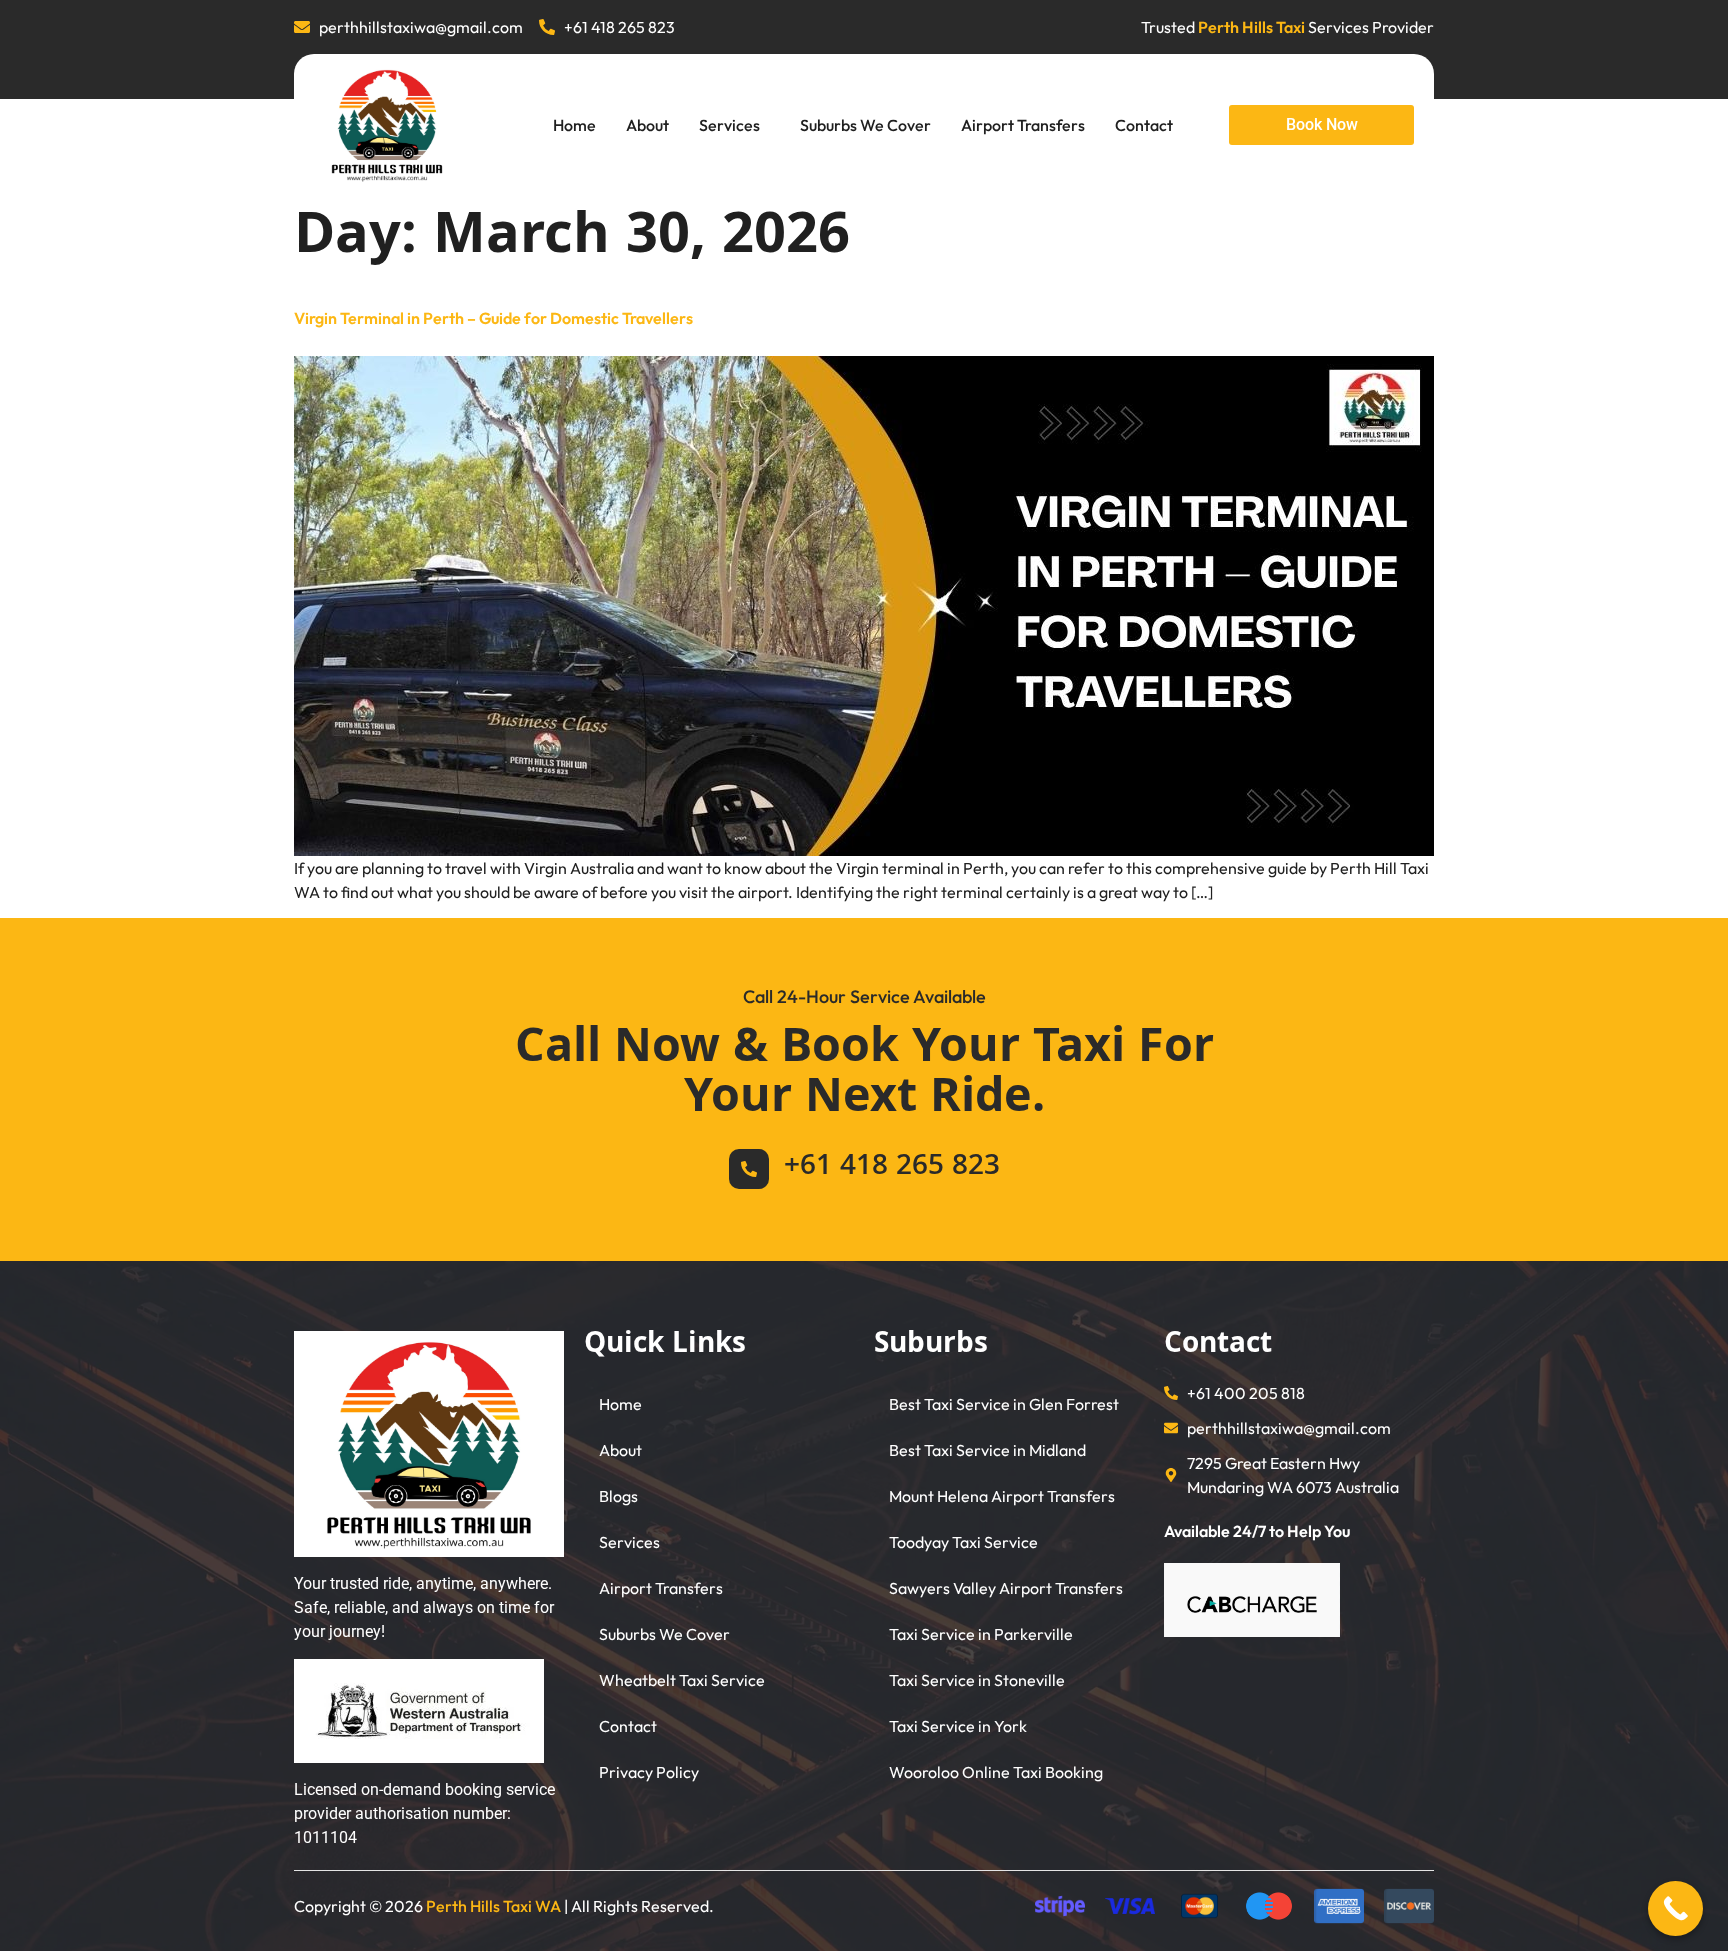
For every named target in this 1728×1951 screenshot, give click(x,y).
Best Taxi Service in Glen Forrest (1004, 1404)
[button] (734, 125)
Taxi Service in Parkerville (981, 1634)
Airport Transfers (1023, 125)
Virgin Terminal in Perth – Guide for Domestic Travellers (493, 318)
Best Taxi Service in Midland (987, 1450)
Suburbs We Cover (865, 125)
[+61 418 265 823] (749, 1169)
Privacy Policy (649, 1772)
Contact (1144, 125)
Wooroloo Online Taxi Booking (996, 1772)
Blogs (618, 1496)
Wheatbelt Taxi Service (682, 1680)
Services (729, 125)
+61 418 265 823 (892, 1168)
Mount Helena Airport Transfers (1002, 1496)
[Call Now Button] (1675, 1908)
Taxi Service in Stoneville (977, 1680)
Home (574, 125)
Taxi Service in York (958, 1726)
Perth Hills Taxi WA (493, 1906)
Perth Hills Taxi (1251, 27)
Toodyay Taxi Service (963, 1542)
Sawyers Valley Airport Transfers (1006, 1588)
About (647, 125)
